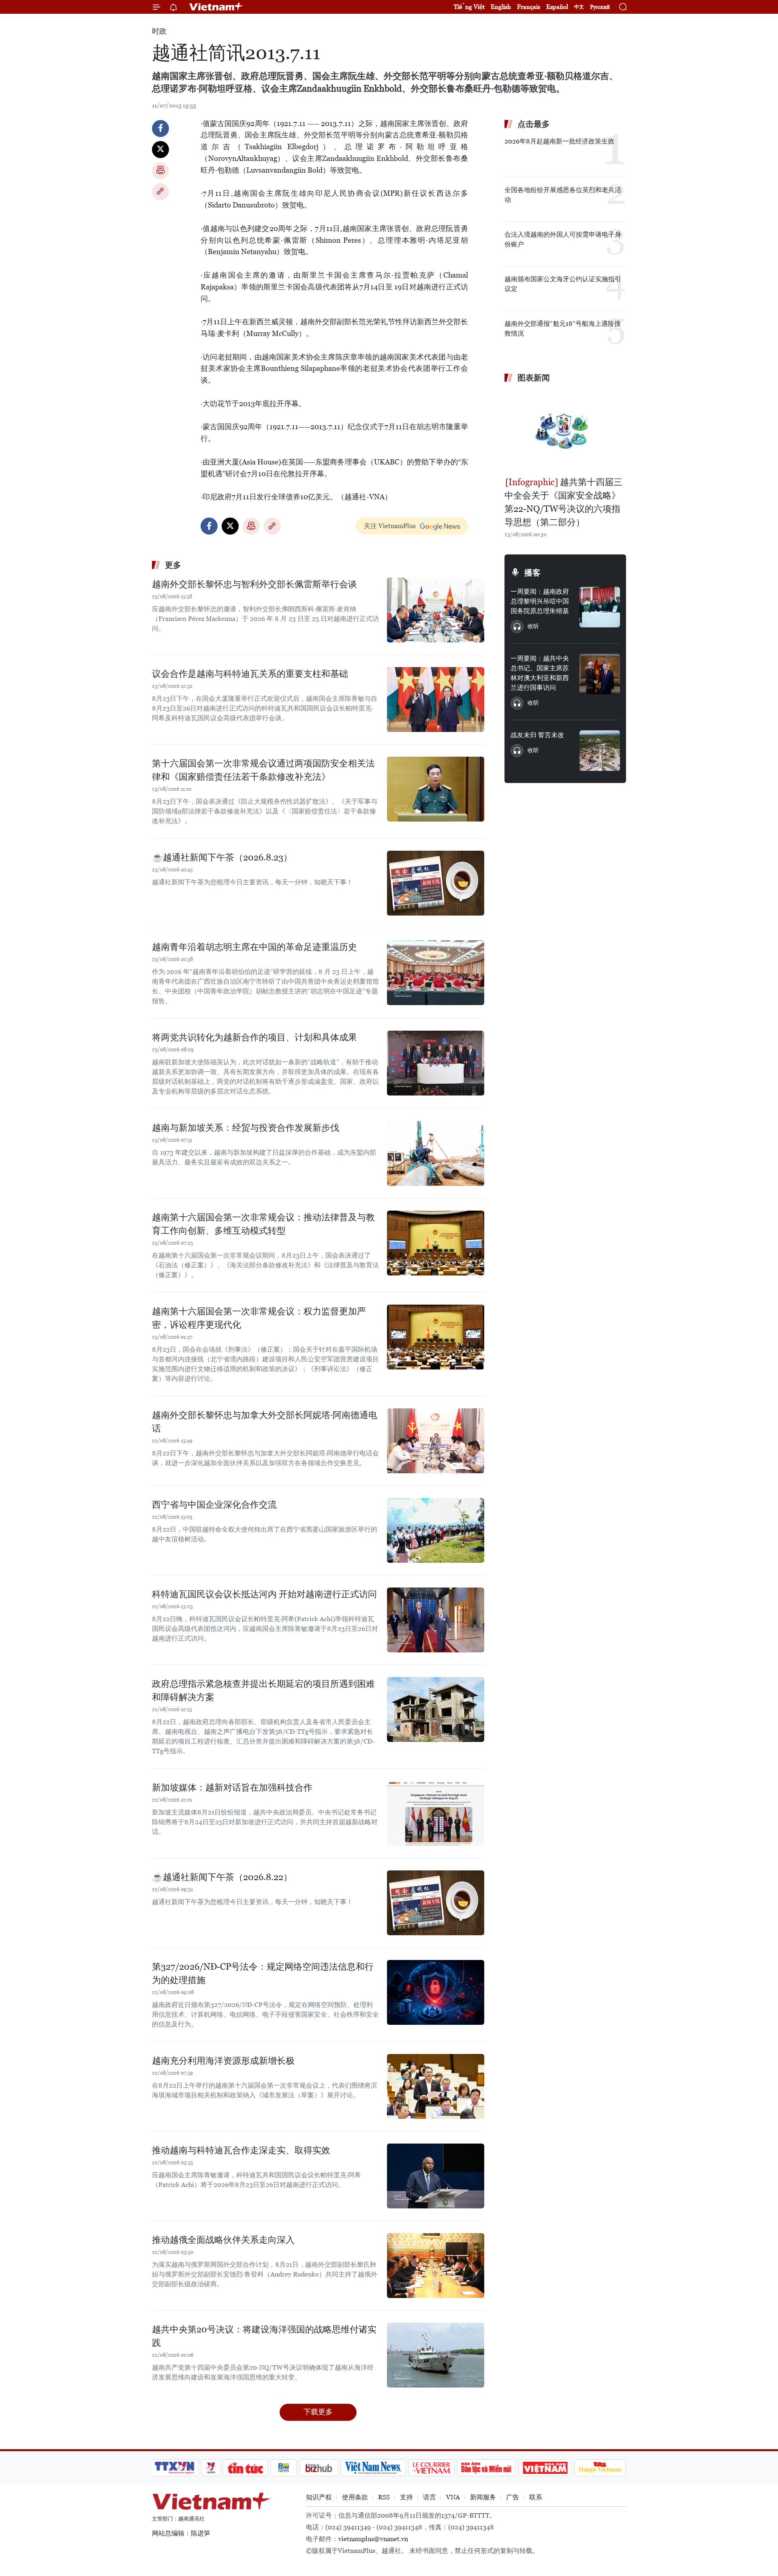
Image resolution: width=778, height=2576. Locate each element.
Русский (600, 7)
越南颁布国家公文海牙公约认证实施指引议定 (563, 284)
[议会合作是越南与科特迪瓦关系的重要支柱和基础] (436, 700)
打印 (160, 171)
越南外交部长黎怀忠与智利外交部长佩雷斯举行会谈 (254, 584)
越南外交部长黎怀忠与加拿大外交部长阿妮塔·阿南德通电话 (265, 1422)
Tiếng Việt (469, 7)
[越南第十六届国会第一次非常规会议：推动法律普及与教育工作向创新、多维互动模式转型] (436, 1243)
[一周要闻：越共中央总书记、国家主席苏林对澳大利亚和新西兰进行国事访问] (600, 674)
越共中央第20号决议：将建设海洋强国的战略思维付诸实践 (264, 2336)
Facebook (160, 128)
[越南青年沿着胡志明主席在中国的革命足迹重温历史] (436, 973)
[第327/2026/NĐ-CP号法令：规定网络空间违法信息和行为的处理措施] (436, 1992)
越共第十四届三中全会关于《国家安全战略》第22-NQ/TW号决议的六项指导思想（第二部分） (563, 502)
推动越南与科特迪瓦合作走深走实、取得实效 (241, 2150)
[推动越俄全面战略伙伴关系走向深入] (436, 2266)
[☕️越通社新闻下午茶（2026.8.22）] (436, 1903)
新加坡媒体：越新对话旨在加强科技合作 (232, 1788)
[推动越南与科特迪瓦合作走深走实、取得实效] (436, 2176)
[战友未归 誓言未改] (600, 751)
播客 (532, 573)
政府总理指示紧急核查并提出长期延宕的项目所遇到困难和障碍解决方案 (263, 1690)
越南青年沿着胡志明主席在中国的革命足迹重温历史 (254, 947)
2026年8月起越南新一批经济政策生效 (559, 141)
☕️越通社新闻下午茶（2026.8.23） (222, 857)
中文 (579, 7)
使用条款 (355, 2497)
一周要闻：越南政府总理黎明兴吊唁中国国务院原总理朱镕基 (540, 601)
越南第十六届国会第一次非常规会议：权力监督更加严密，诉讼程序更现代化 (259, 1318)
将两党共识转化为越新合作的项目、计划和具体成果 (254, 1037)
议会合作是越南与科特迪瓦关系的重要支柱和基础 (250, 674)
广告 (513, 2497)
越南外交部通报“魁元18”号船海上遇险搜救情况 (563, 328)
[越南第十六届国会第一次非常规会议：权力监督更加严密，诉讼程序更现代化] (436, 1337)
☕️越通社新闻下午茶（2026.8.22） (222, 1877)
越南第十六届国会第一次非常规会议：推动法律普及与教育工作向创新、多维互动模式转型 (263, 1224)
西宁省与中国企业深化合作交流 (214, 1505)
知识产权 (319, 2497)
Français (529, 7)
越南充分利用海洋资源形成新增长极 (223, 2061)
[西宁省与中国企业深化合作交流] (436, 1530)
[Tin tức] (246, 2468)
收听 (533, 626)
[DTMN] (486, 2468)
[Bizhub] (318, 2468)
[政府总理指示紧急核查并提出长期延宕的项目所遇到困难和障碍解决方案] (436, 1709)
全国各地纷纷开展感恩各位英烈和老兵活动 (563, 195)
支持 (406, 2497)
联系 (536, 2497)
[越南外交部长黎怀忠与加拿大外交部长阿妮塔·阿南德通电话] (436, 1441)
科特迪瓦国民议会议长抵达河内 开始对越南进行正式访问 (264, 1594)
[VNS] (373, 2468)
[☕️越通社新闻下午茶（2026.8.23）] (436, 883)
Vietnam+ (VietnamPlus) (216, 7)
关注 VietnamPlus (390, 526)
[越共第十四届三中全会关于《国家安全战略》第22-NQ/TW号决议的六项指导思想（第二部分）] (565, 431)
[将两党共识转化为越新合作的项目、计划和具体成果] (436, 1063)
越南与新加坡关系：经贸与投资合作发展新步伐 (246, 1128)
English (501, 7)
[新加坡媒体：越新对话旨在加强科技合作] (436, 1813)
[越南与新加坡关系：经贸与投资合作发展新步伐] (436, 1153)
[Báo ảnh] (545, 2468)
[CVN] (431, 2468)
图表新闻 (534, 378)
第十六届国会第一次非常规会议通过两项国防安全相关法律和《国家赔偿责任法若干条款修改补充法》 (263, 770)
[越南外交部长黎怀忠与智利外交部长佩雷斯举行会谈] (436, 610)
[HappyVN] (600, 2468)
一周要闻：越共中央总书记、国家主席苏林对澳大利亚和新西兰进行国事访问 (540, 673)
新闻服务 (483, 2497)
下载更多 (318, 2412)
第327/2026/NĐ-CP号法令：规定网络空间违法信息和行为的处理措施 (263, 1973)
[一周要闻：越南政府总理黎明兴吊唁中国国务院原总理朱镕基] (600, 607)
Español (557, 7)
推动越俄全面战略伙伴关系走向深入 (223, 2240)
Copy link (160, 192)
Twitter (160, 150)
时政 (159, 31)
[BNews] (284, 2468)
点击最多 (534, 124)
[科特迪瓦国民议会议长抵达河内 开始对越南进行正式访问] (436, 1620)
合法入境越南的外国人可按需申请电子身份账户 (563, 239)
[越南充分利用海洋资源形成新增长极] (436, 2086)
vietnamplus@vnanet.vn (373, 2539)
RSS (384, 2497)
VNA (453, 2497)
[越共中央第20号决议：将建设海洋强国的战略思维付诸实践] (436, 2355)
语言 (430, 2497)
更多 (173, 565)
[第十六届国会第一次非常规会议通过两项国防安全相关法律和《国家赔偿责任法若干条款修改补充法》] (436, 789)
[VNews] (211, 2468)
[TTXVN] (175, 2468)
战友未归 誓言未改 (537, 735)
